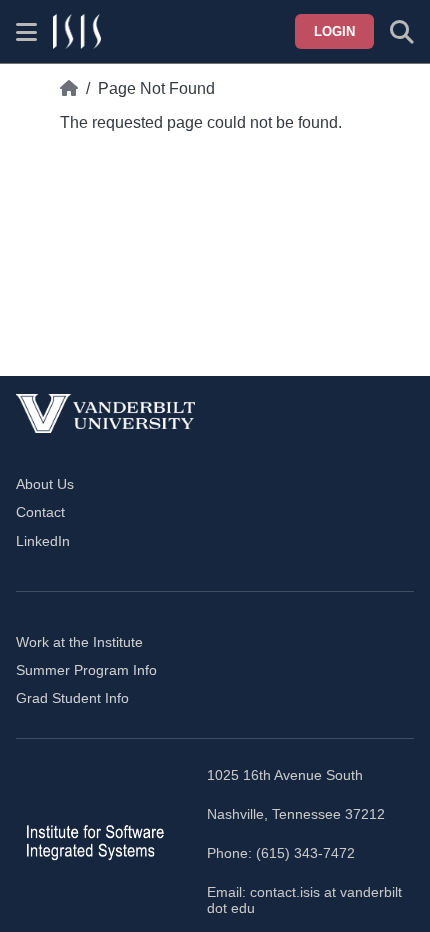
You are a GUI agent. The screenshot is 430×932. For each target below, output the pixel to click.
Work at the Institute (79, 642)
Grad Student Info (72, 698)
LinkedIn (43, 541)
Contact (40, 512)
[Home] (69, 89)
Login (334, 31)
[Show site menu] (26, 32)
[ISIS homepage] (77, 32)
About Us (45, 484)
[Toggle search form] (402, 32)
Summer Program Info (86, 670)
